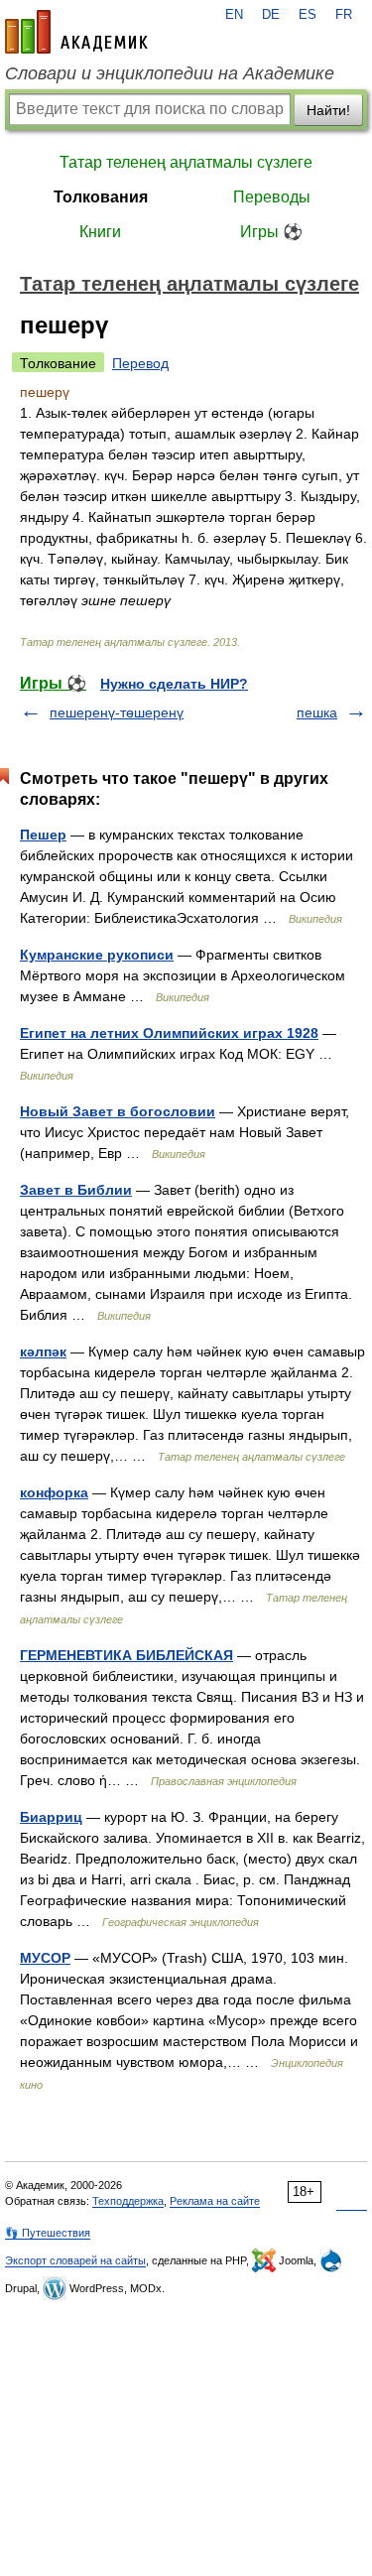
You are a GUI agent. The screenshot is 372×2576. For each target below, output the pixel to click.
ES (308, 15)
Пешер (43, 835)
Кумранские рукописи (97, 955)
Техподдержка (128, 2201)
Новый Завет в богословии (118, 1111)
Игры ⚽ (271, 232)
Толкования (101, 197)
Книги (100, 232)
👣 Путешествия (48, 2233)
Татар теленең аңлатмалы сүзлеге (186, 162)
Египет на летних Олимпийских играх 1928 (169, 1033)
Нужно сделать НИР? (174, 684)
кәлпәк (43, 1352)
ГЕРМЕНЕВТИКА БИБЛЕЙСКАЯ (126, 1655)
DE (271, 15)
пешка (317, 712)
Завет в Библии (76, 1190)
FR (344, 15)
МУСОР (45, 1958)
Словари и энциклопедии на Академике (170, 73)
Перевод (140, 363)
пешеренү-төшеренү (117, 712)
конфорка (54, 1492)
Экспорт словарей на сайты (75, 2260)
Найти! (328, 110)
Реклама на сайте (215, 2201)
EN (234, 15)
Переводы (272, 197)
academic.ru (76, 32)
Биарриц (51, 1817)
